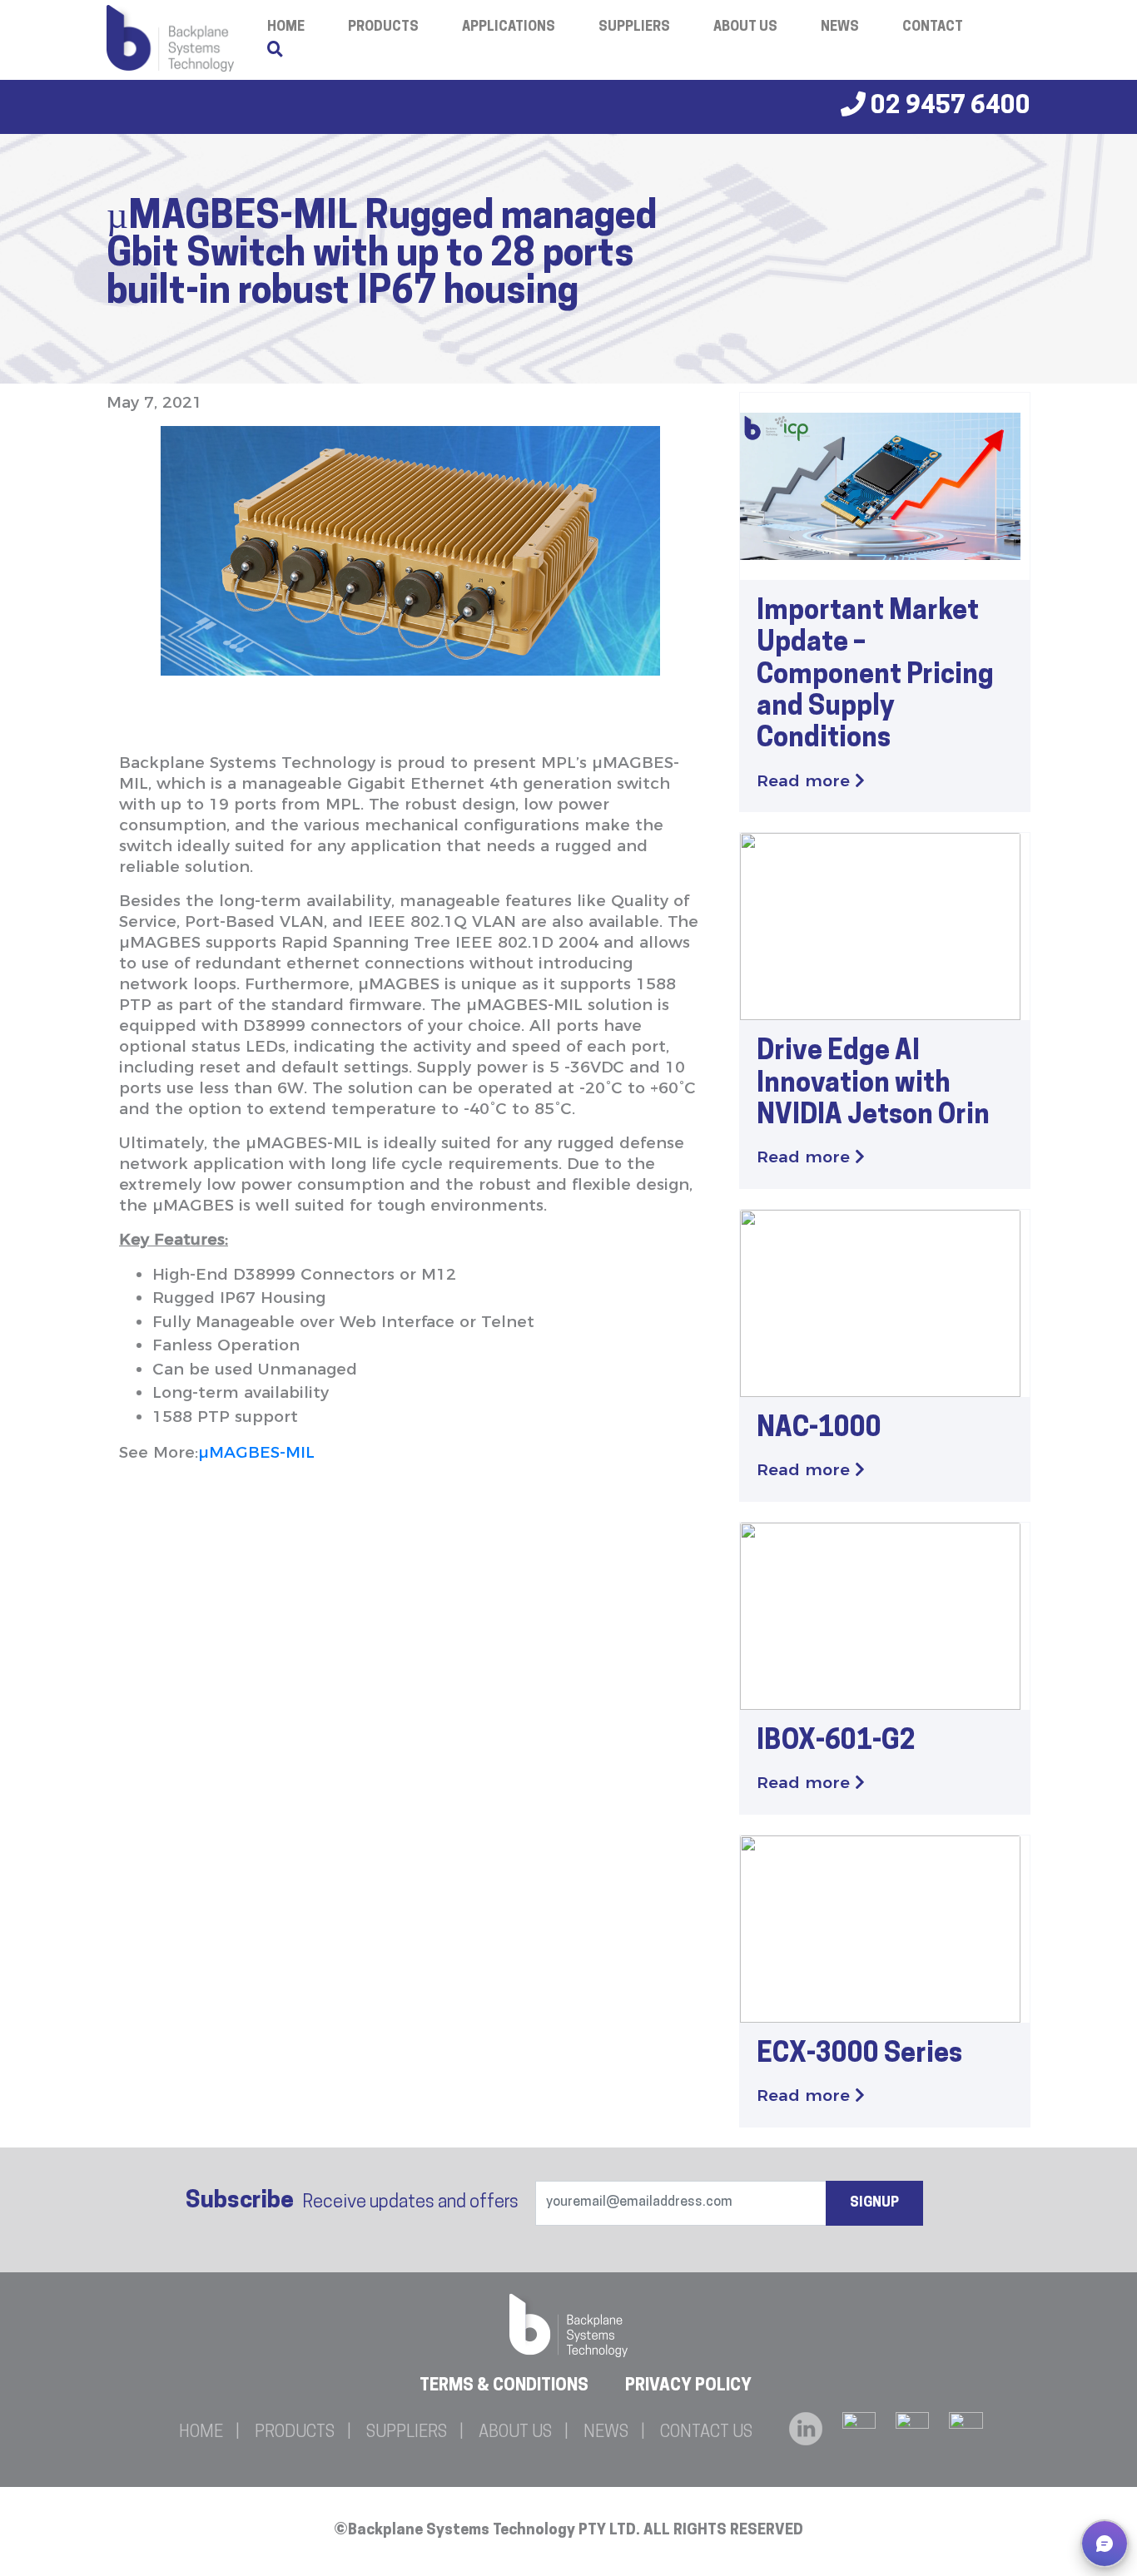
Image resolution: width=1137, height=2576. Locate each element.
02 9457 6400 (948, 107)
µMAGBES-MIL (256, 1452)
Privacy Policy (688, 2386)
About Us (745, 27)
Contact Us (706, 2433)
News (840, 27)
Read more (806, 781)
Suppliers (634, 27)
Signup (874, 2203)
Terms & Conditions (504, 2386)
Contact (933, 27)
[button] (1105, 2544)
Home (201, 2433)
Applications (509, 27)
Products (383, 27)
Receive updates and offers (352, 2202)
